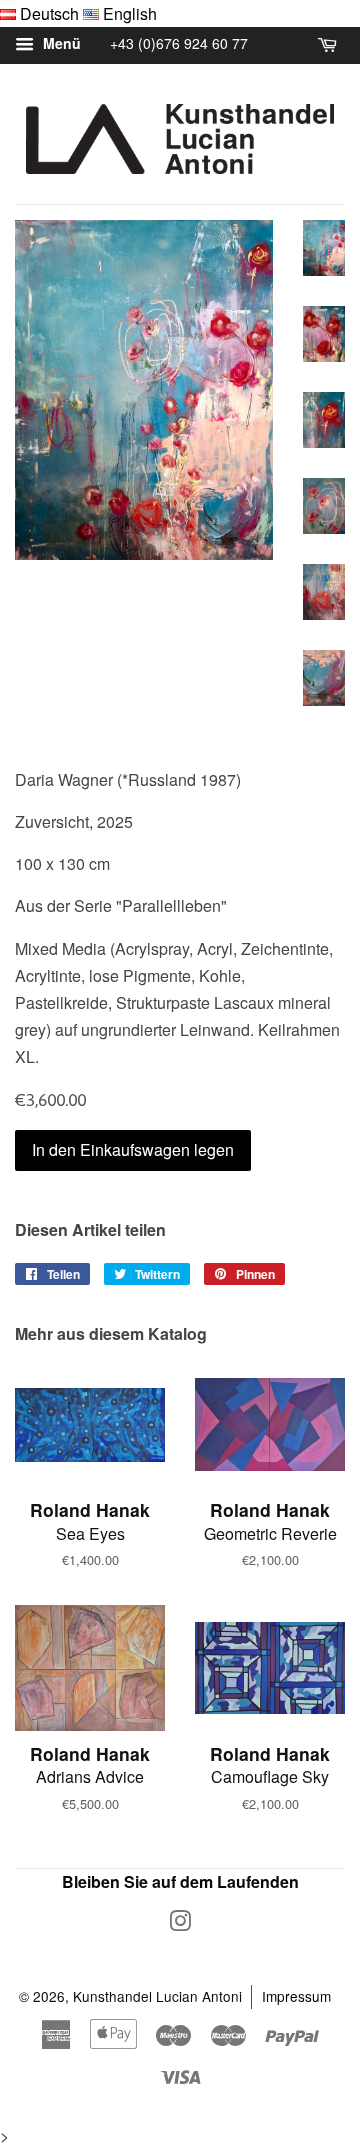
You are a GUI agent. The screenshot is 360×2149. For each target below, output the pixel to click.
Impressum (296, 1996)
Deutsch (49, 13)
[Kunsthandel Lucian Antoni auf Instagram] (180, 1924)
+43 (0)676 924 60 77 (179, 43)
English (130, 13)
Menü (60, 44)
